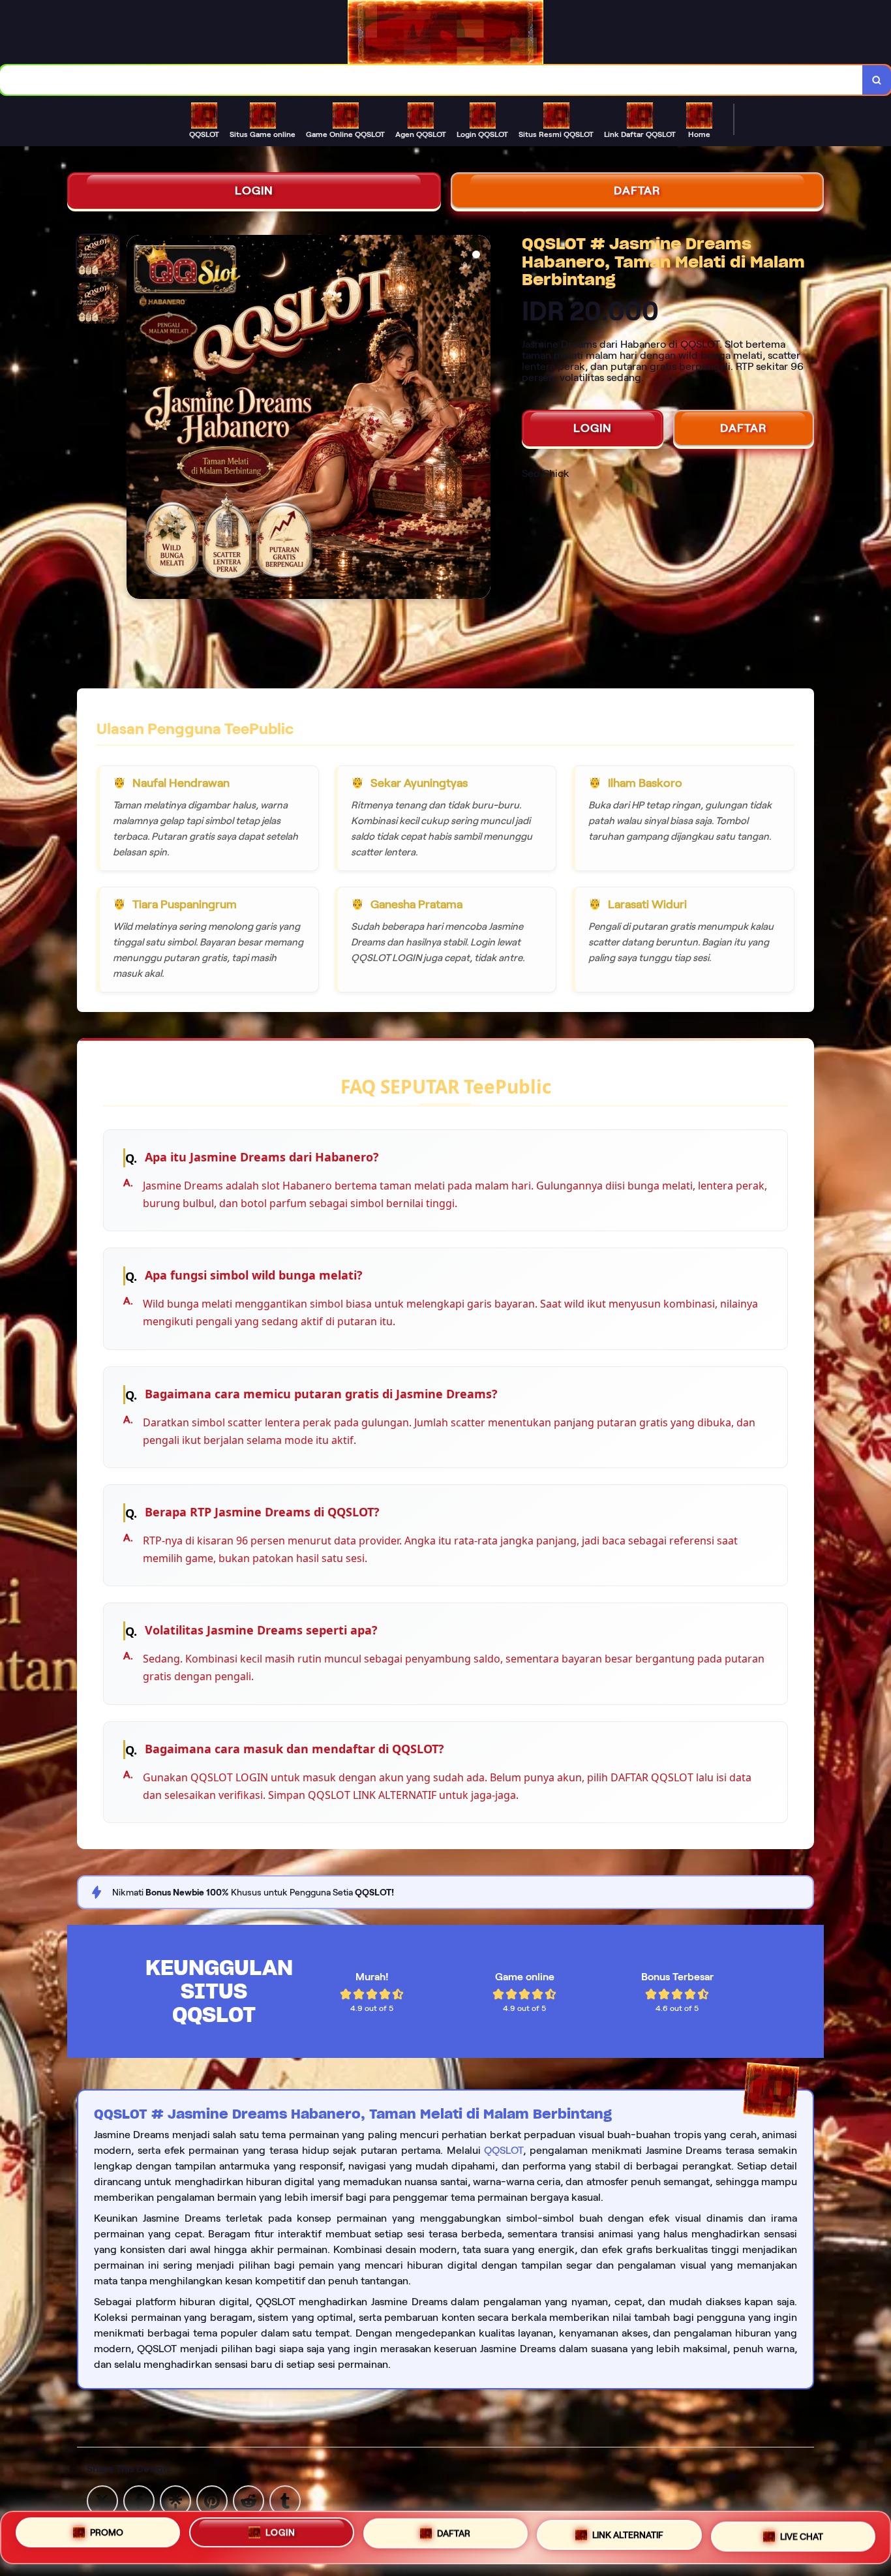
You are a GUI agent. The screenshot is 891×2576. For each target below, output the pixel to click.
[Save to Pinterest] (212, 2500)
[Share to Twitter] (102, 2500)
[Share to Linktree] (175, 2500)
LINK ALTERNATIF (628, 2532)
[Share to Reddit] (249, 2500)
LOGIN (254, 191)
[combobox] (431, 80)
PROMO (107, 2536)
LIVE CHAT (802, 2532)
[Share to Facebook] (139, 2500)
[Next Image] (480, 419)
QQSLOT (504, 2150)
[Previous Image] (137, 419)
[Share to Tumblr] (285, 2500)
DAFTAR (637, 191)
